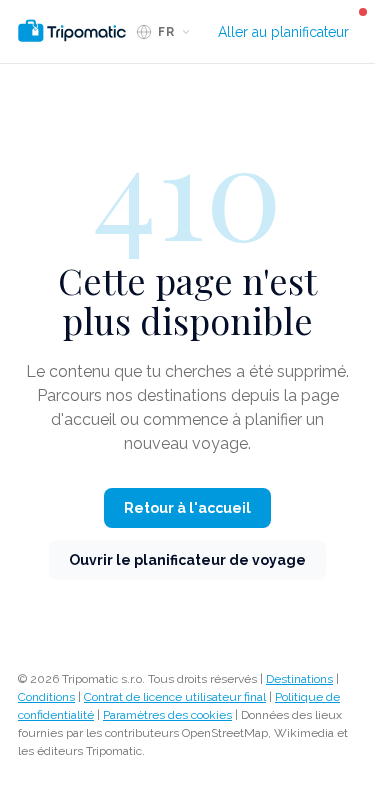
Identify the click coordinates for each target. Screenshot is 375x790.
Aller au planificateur (283, 32)
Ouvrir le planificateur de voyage (187, 560)
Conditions (46, 697)
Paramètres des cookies (167, 715)
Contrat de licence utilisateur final (175, 697)
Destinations (299, 679)
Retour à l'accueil (187, 508)
